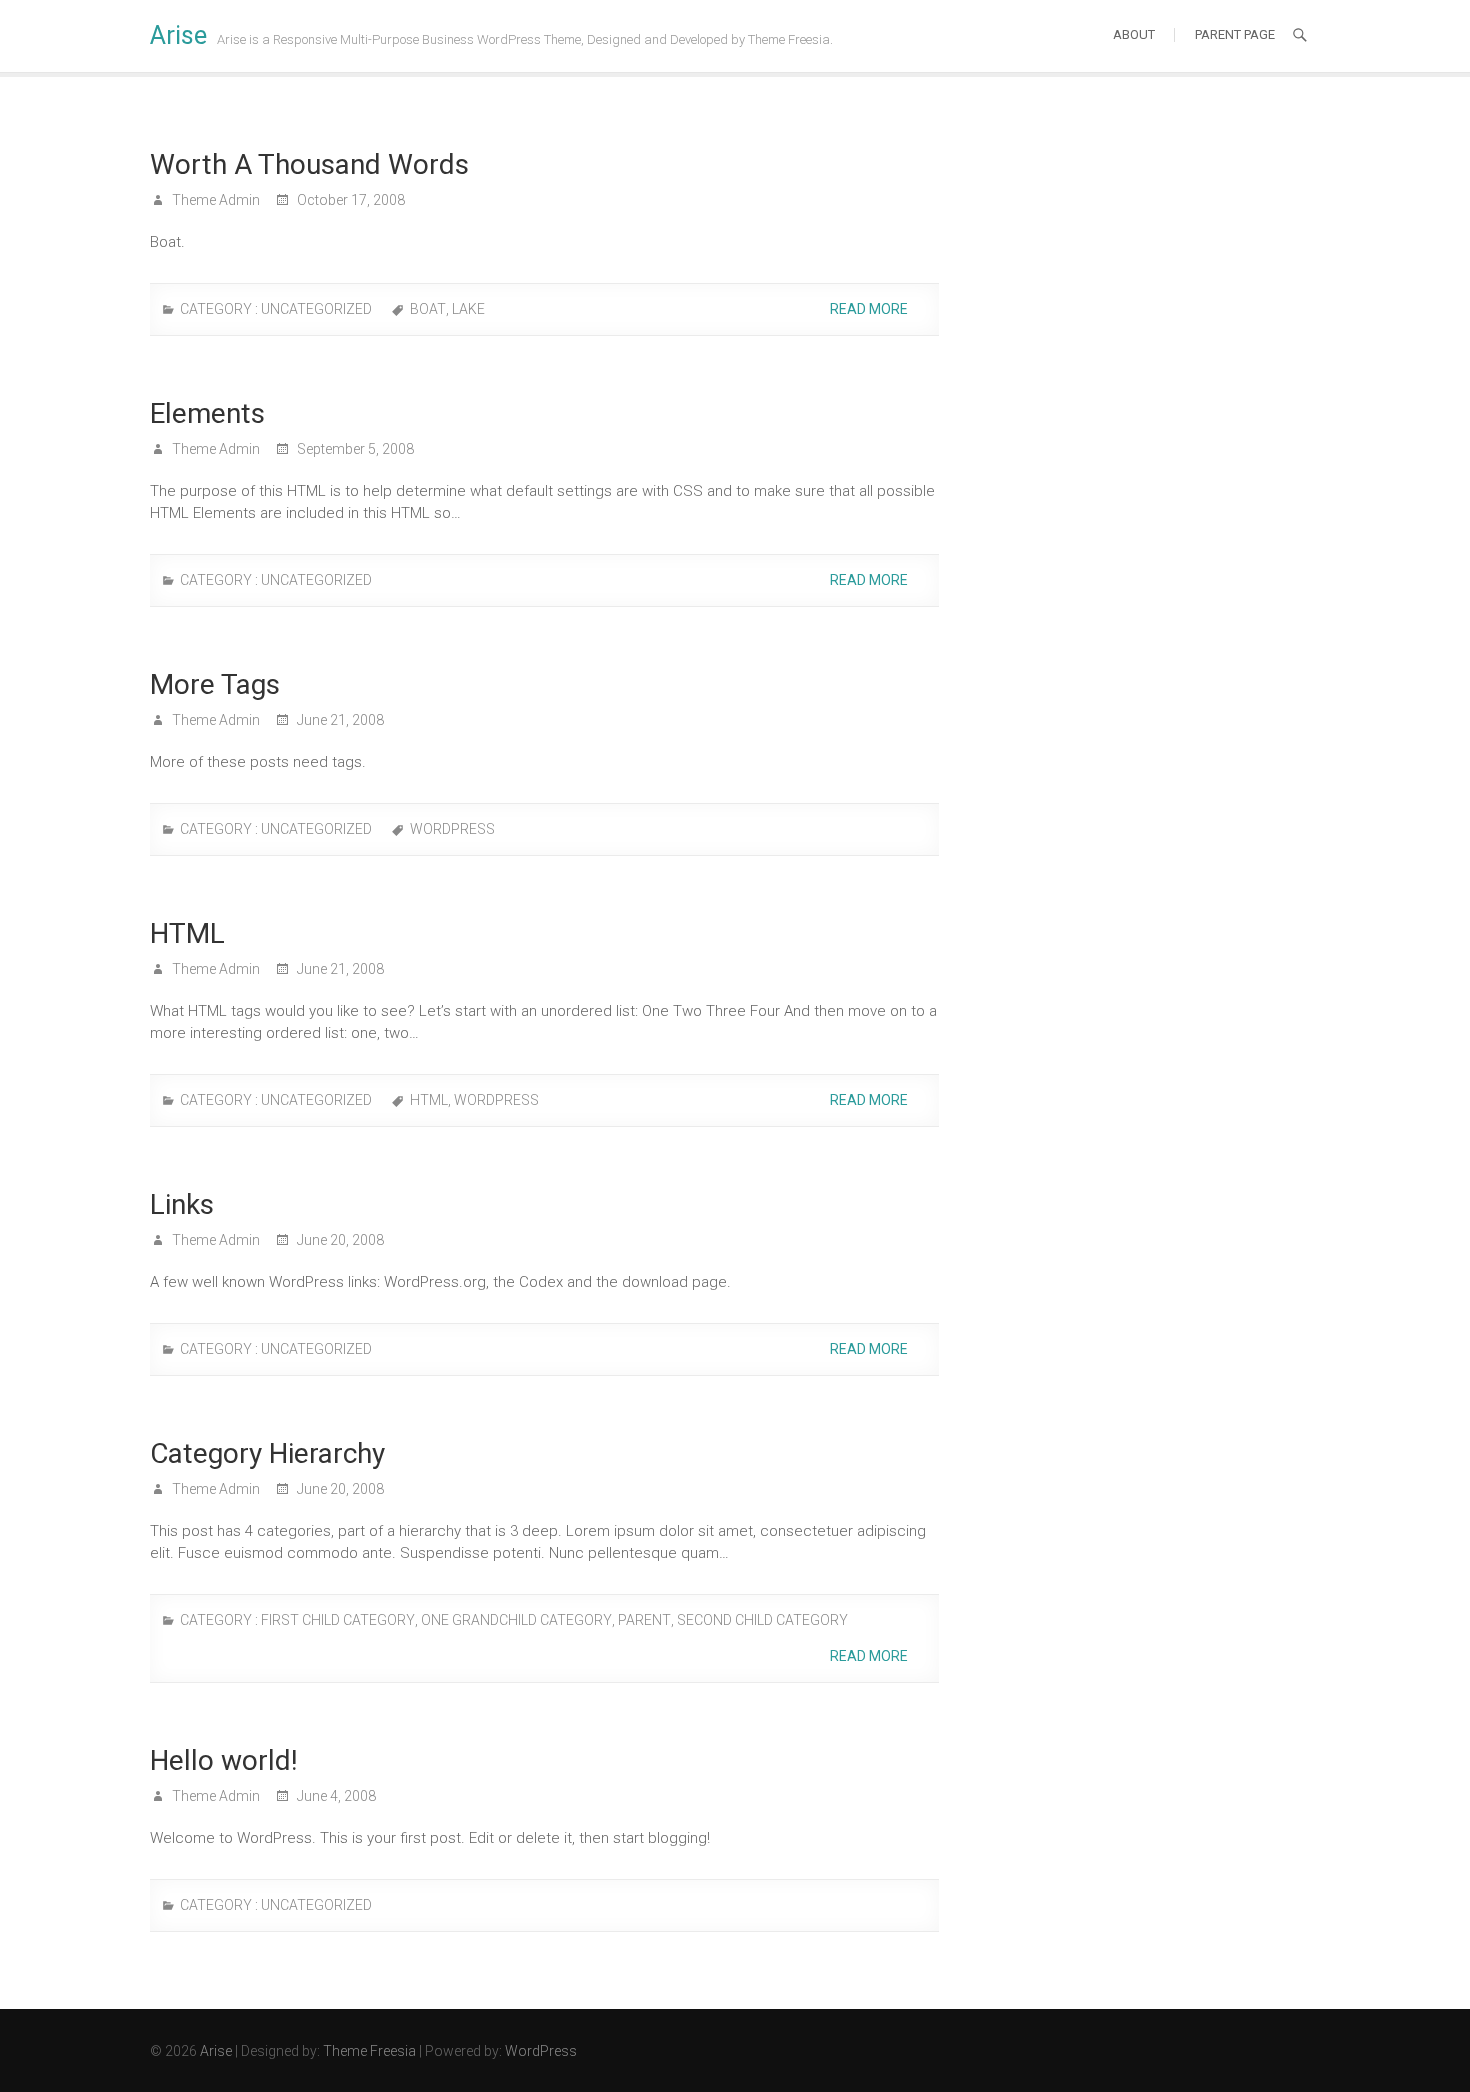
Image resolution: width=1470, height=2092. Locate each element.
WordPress (541, 2051)
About (1134, 34)
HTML (187, 933)
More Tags (215, 684)
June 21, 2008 (339, 720)
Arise (178, 35)
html (429, 1100)
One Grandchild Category (516, 1620)
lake (468, 309)
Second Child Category (762, 1620)
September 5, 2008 (354, 449)
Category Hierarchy (267, 1453)
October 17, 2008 (349, 200)
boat (428, 309)
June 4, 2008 (335, 1796)
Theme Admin (214, 200)
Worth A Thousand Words (309, 164)
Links (182, 1204)
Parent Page (1235, 34)
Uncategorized (316, 309)
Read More (870, 309)
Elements (207, 413)
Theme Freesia (369, 2051)
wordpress (452, 829)
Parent (644, 1620)
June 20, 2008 (339, 1240)
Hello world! (224, 1760)
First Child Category (338, 1620)
